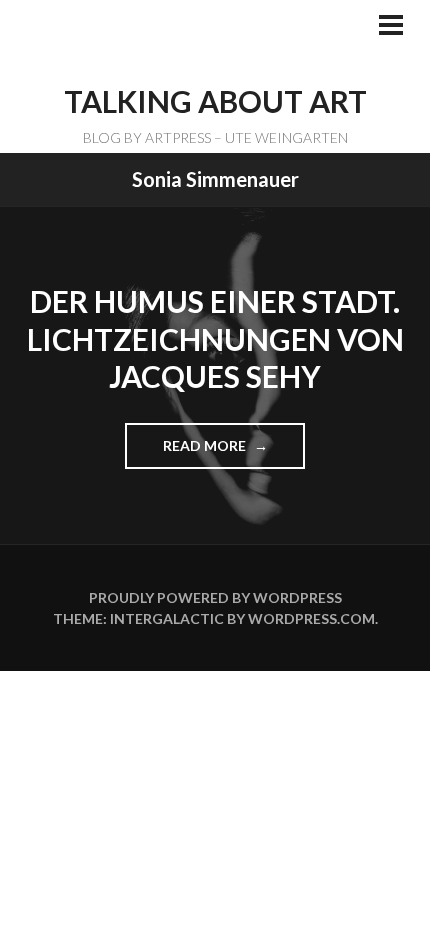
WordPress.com (311, 618)
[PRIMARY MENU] (391, 27)
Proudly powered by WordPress (215, 597)
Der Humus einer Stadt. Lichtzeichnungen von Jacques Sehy (215, 338)
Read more (212, 453)
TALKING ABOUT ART (215, 101)
